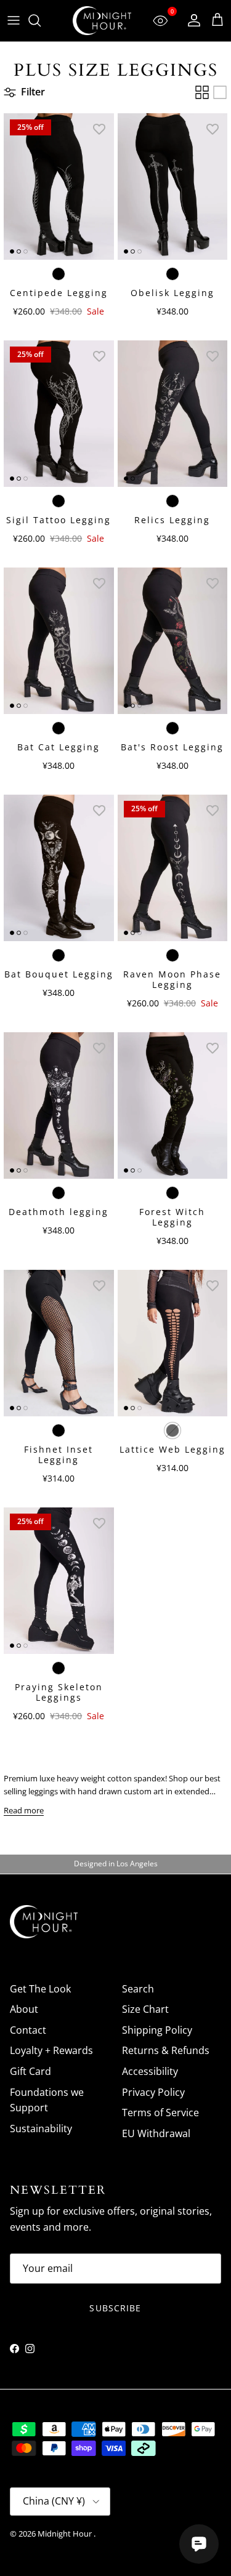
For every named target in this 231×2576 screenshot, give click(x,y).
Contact (28, 2030)
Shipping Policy (157, 2030)
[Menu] (14, 20)
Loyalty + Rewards (51, 2050)
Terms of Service (160, 2113)
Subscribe (115, 2308)
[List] (220, 92)
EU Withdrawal (156, 2133)
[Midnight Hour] (102, 21)
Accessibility (150, 2071)
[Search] (41, 20)
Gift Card (30, 2071)
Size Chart (145, 2009)
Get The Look (40, 1989)
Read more (24, 1810)
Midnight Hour (66, 2534)
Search (138, 1989)
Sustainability (41, 2129)
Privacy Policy (153, 2092)
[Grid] (202, 92)
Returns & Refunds (166, 2050)
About (24, 2009)
